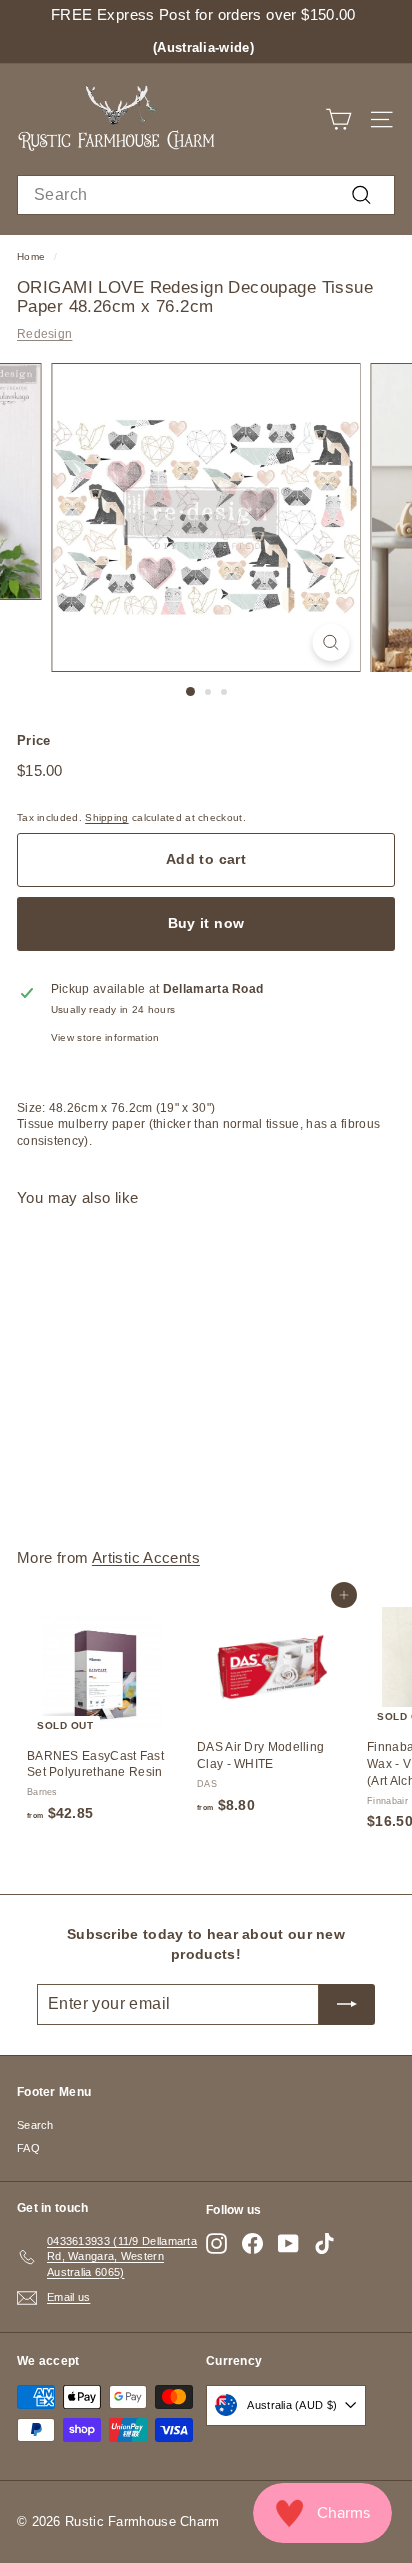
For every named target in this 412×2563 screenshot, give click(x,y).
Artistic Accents (146, 1557)
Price (34, 740)
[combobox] (206, 195)
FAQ (28, 2148)
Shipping (106, 817)
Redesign (44, 334)
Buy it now (206, 923)
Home (31, 256)
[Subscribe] (347, 2004)
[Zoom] (331, 642)
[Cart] (338, 119)
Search (35, 2125)
